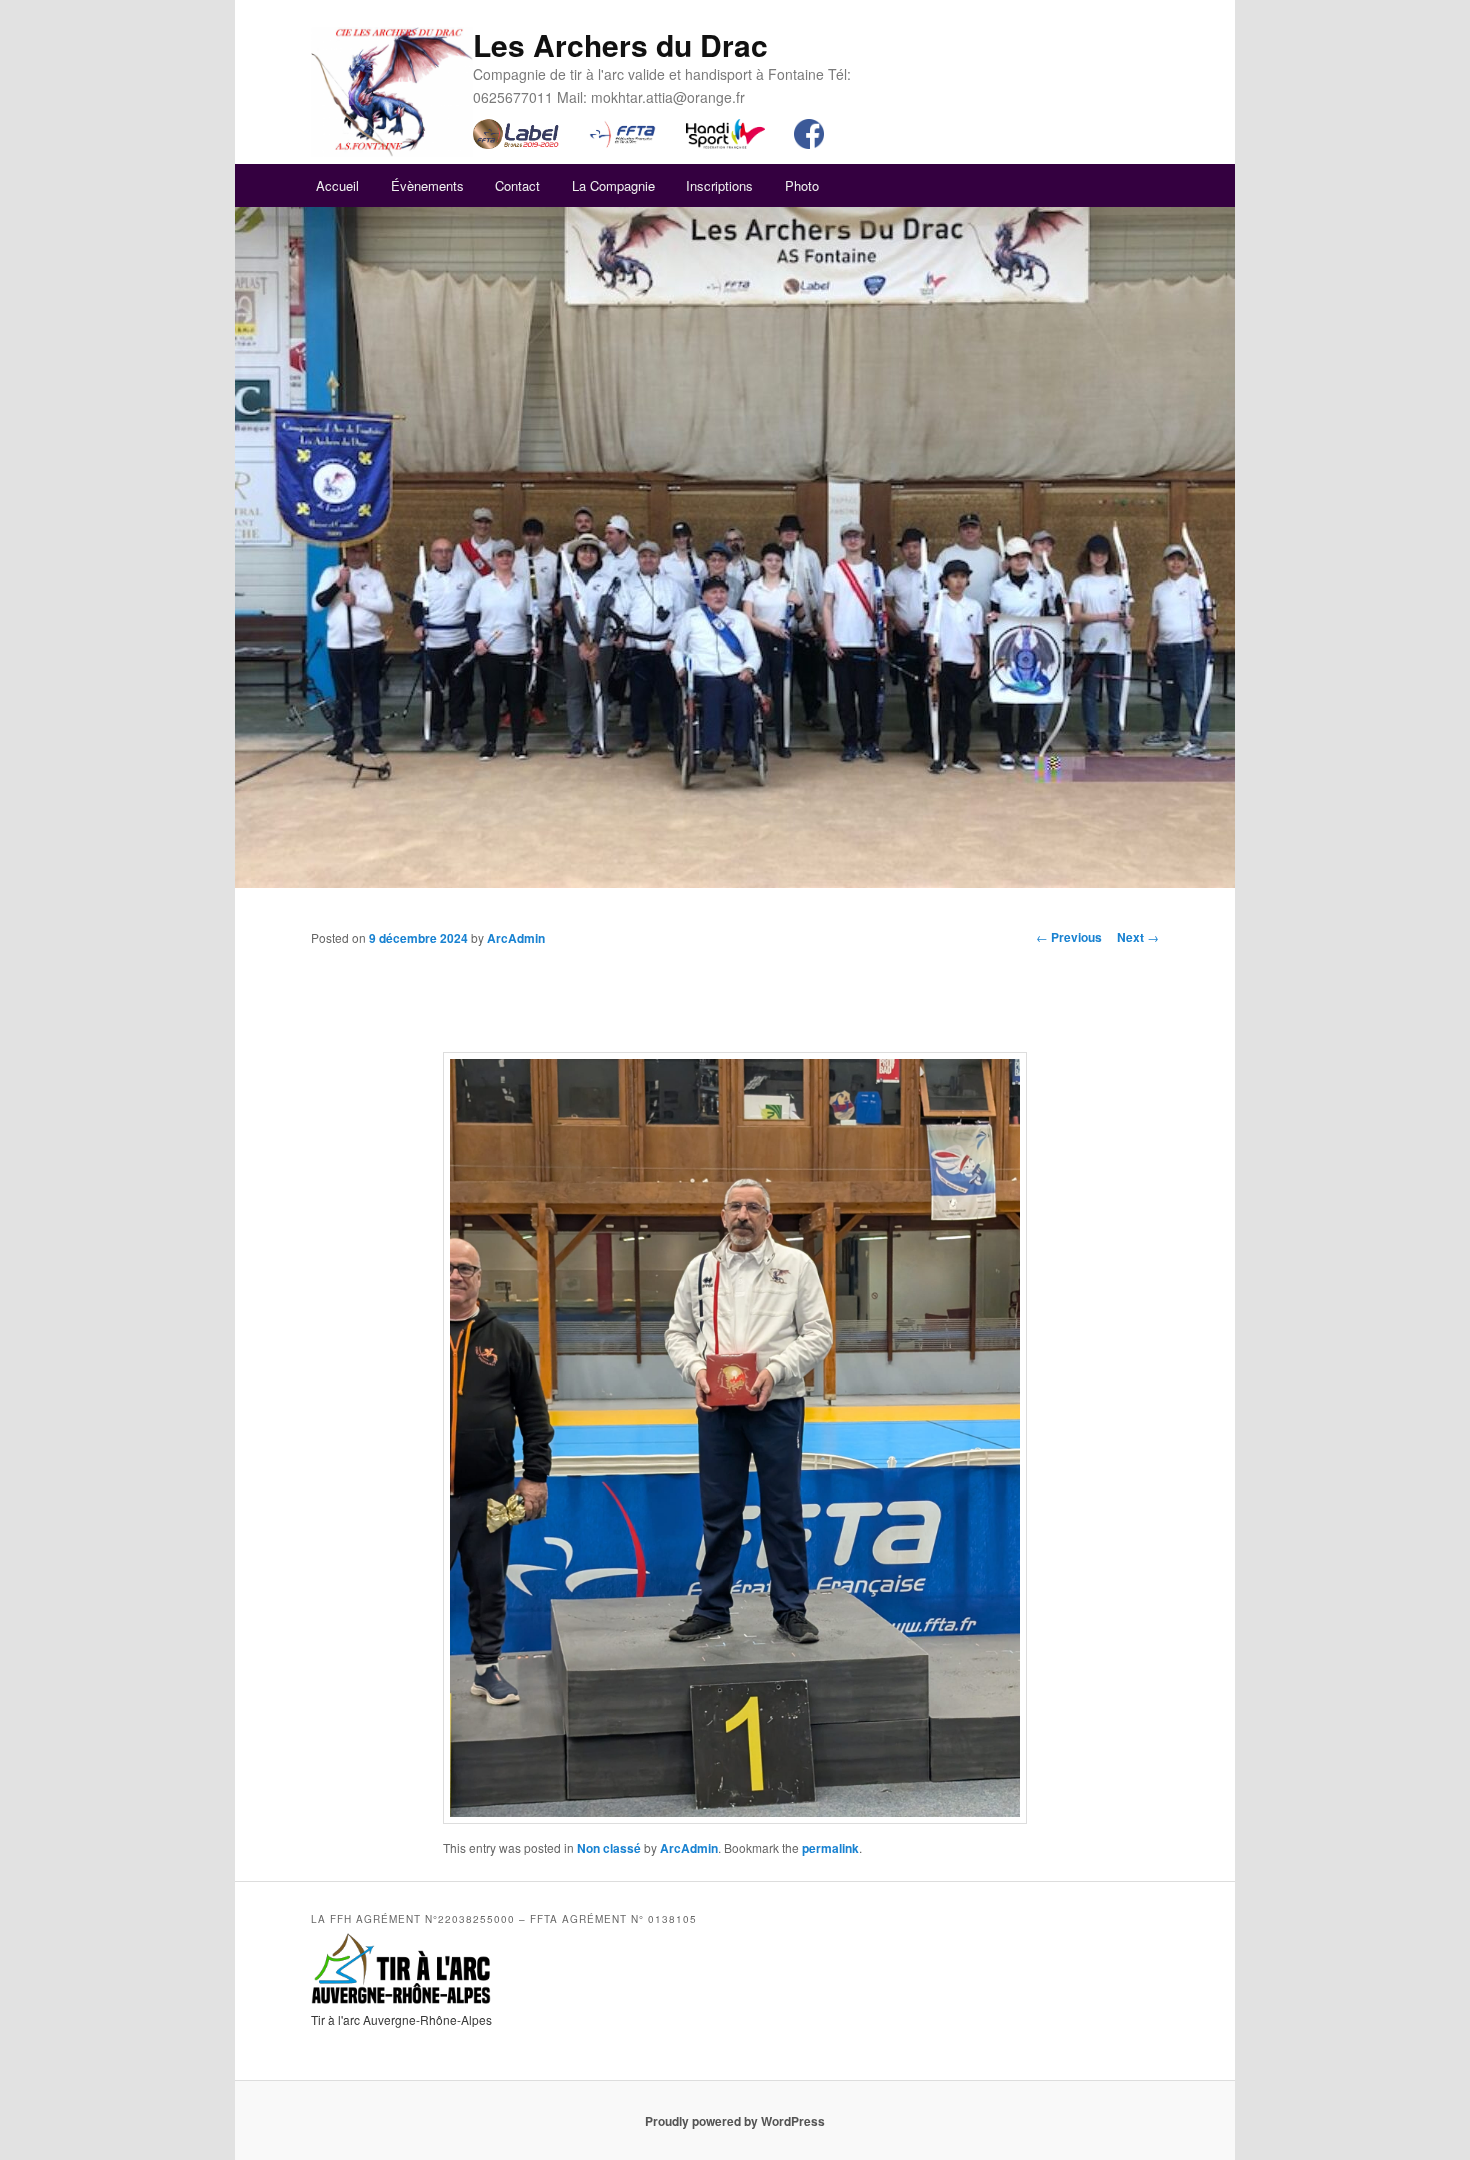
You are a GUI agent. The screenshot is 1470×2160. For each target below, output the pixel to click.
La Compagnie (613, 185)
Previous (1069, 937)
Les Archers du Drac (620, 44)
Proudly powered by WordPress (735, 2121)
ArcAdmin (516, 938)
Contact (517, 185)
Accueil (337, 185)
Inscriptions (719, 185)
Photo (802, 185)
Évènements (427, 185)
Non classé (609, 1848)
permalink (830, 1848)
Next (1138, 937)
